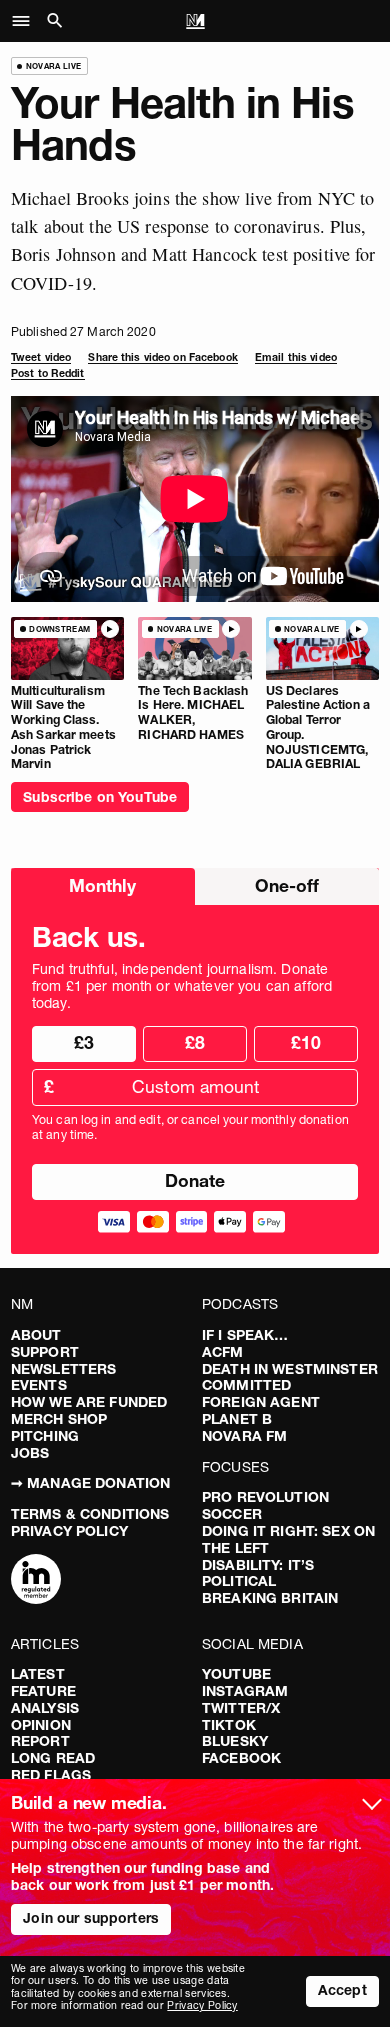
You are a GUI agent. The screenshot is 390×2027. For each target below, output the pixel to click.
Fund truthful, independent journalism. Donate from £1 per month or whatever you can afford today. (182, 986)
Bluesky (235, 1741)
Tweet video (41, 357)
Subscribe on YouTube (100, 797)
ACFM (223, 1352)
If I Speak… (245, 1335)
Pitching (45, 1436)
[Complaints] (36, 1581)
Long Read (53, 1758)
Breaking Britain (270, 1598)
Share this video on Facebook (162, 357)
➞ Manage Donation (90, 1483)
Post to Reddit (48, 373)
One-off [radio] (287, 885)
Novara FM (244, 1436)
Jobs (30, 1453)
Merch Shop (59, 1419)
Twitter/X (241, 1708)
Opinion (41, 1725)
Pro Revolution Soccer (265, 1505)
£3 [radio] (84, 1042)
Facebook (241, 1758)
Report (40, 1741)
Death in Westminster (290, 1369)
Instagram (245, 1691)
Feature (43, 1691)
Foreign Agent (261, 1402)
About (36, 1335)
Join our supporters (91, 1918)
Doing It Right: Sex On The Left (288, 1539)
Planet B (237, 1419)
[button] (26, 21)
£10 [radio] (306, 1042)
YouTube (236, 1674)
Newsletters (64, 1369)
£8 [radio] (195, 1042)
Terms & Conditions (90, 1514)
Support (45, 1352)
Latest (38, 1674)
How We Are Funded (89, 1402)
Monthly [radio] (102, 885)
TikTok (229, 1725)
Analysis (45, 1708)
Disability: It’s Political (258, 1573)
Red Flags (51, 1775)
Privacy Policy (69, 1531)
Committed (246, 1385)
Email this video (296, 357)
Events (39, 1385)
